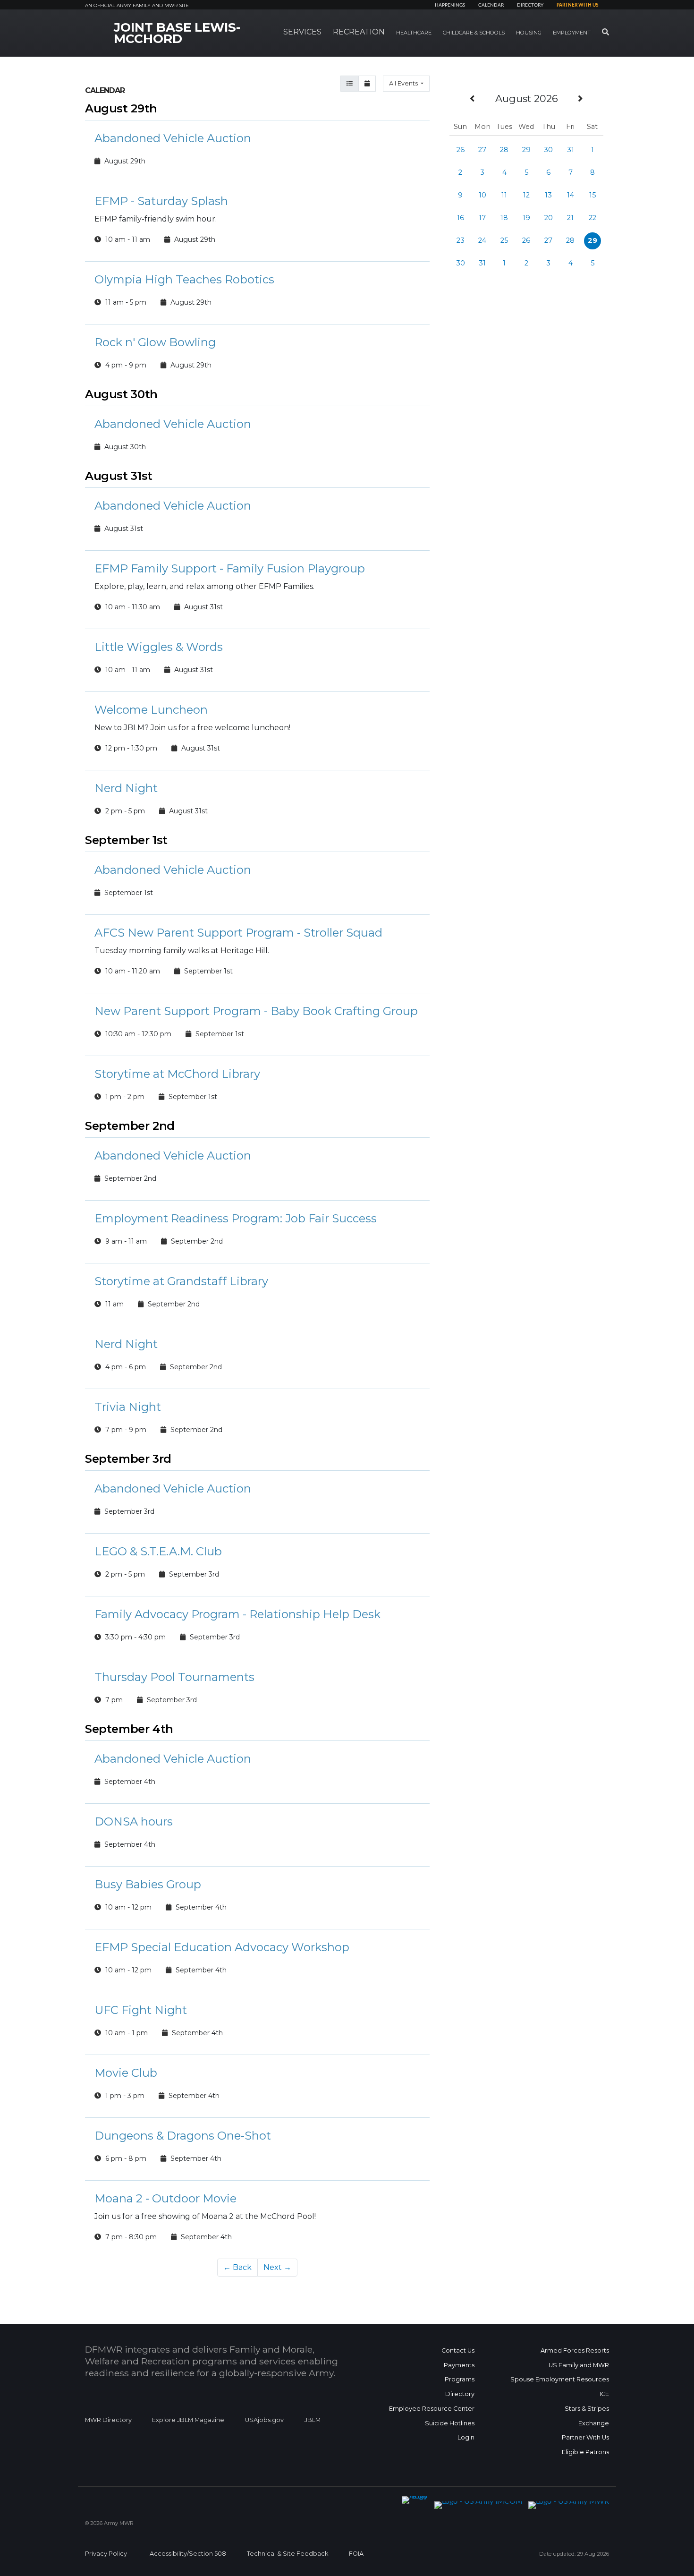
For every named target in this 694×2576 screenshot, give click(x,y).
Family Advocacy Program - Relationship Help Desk (237, 1614)
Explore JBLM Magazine (188, 2420)
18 (504, 218)
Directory (530, 5)
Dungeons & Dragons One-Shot (183, 2136)
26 (461, 150)
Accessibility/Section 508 (188, 2554)
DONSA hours (134, 1821)
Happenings (450, 5)
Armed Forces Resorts (575, 2350)
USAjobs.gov (264, 2420)
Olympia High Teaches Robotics (184, 279)
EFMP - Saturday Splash (161, 201)
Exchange (594, 2423)
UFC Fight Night (141, 2010)
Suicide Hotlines (450, 2423)
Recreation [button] (359, 32)
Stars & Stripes (587, 2409)
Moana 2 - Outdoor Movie (165, 2198)
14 (571, 195)
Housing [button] (529, 33)
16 (461, 218)
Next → (277, 2267)
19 (526, 218)
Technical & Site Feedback (288, 2554)
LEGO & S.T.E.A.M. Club (158, 1551)
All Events (404, 83)
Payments (459, 2365)
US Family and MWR (579, 2365)
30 (548, 150)
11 (504, 195)
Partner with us (577, 5)
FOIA (356, 2554)
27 (482, 150)
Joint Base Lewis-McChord (177, 33)
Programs (460, 2379)
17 (482, 218)
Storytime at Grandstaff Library (181, 1281)
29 (526, 150)
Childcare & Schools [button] (474, 33)
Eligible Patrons (585, 2452)
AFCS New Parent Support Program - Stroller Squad (238, 933)
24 (482, 240)
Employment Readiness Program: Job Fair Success (236, 1218)
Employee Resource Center (432, 2409)
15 (592, 195)
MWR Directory (109, 2420)
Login (466, 2437)
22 (592, 218)
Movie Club (126, 2073)
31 (571, 150)
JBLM (313, 2420)
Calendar (491, 5)
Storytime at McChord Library (177, 1074)
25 (504, 240)
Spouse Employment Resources (560, 2379)
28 (504, 150)
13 (548, 195)
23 (461, 240)
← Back (237, 2267)
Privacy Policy (106, 2554)
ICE (604, 2394)
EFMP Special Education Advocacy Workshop (222, 1947)
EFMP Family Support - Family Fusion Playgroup (230, 568)
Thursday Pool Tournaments (174, 1677)
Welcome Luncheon (151, 710)
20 (549, 218)
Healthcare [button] (414, 33)
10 (482, 195)
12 (526, 195)
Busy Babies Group (148, 1884)
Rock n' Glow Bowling (155, 342)
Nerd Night (126, 788)
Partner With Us (585, 2437)
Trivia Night (128, 1407)
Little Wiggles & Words (159, 647)
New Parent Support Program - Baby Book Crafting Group (256, 1011)
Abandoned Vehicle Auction (173, 138)
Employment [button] (572, 33)
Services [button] (302, 32)
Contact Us (458, 2350)
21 (570, 218)
